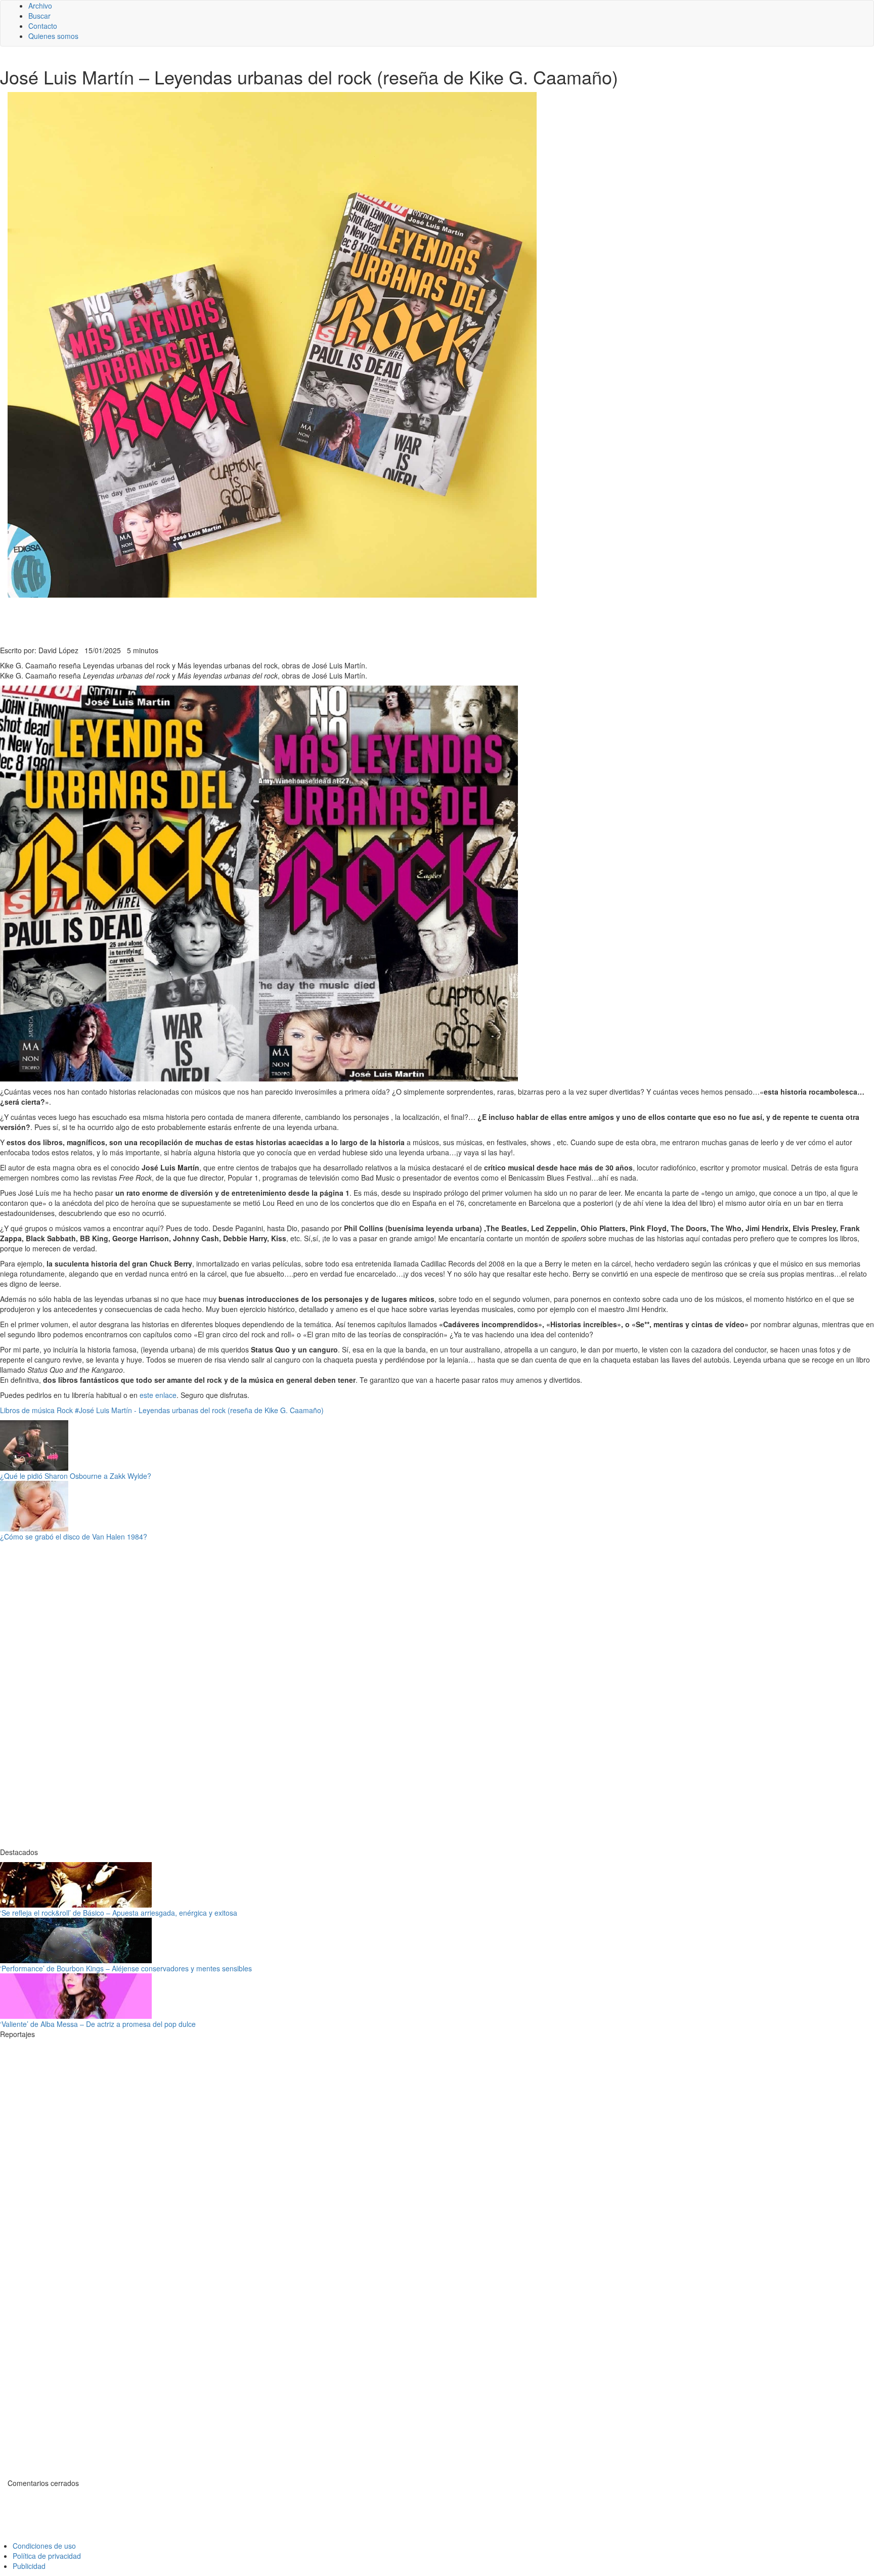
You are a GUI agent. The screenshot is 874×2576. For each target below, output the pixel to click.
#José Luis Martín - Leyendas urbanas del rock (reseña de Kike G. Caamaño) (199, 1410)
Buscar (39, 16)
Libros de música (27, 1410)
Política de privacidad (47, 2556)
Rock (65, 1410)
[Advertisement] (248, 620)
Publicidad (29, 2566)
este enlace (158, 1395)
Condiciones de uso (44, 2546)
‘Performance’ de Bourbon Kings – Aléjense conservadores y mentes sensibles (126, 1968)
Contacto (43, 26)
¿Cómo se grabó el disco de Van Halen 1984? (74, 1536)
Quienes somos (53, 36)
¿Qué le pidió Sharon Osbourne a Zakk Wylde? (76, 1476)
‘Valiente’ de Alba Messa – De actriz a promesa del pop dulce (98, 2024)
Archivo (40, 6)
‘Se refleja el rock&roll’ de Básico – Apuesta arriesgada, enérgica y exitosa (119, 1913)
